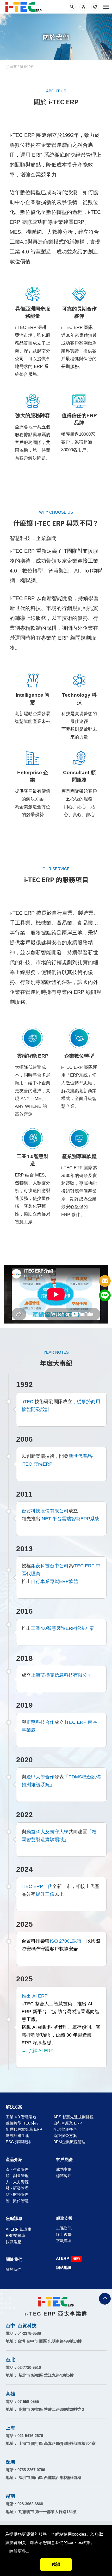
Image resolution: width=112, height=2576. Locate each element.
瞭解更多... (19, 2551)
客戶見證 (64, 2160)
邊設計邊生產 (17, 2136)
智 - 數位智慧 (17, 2201)
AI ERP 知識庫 (18, 2229)
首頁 (13, 67)
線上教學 (64, 2234)
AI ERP (63, 2258)
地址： (44, 2341)
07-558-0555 (28, 2402)
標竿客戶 (64, 2176)
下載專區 (64, 2241)
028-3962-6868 (30, 2504)
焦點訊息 (14, 2218)
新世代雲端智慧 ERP (24, 2129)
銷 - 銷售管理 (17, 2176)
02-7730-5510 (29, 2367)
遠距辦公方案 (65, 2136)
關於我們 (14, 2259)
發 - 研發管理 (17, 2188)
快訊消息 (14, 2242)
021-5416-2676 (30, 2436)
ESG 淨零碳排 (18, 2142)
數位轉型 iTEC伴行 (22, 2123)
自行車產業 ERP (68, 2123)
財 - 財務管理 (17, 2194)
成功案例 (64, 2169)
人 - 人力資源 (17, 2182)
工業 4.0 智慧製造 (21, 2117)
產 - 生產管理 (17, 2169)
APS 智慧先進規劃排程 (73, 2117)
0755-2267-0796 (31, 2470)
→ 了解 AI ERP (38, 2051)
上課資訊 (64, 2228)
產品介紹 (14, 2160)
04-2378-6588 (29, 2333)
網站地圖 (64, 2267)
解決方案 (14, 2107)
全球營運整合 (65, 2129)
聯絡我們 (105, 1281)
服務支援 (64, 2218)
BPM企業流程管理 (69, 2142)
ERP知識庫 (16, 2235)
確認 (56, 2564)
